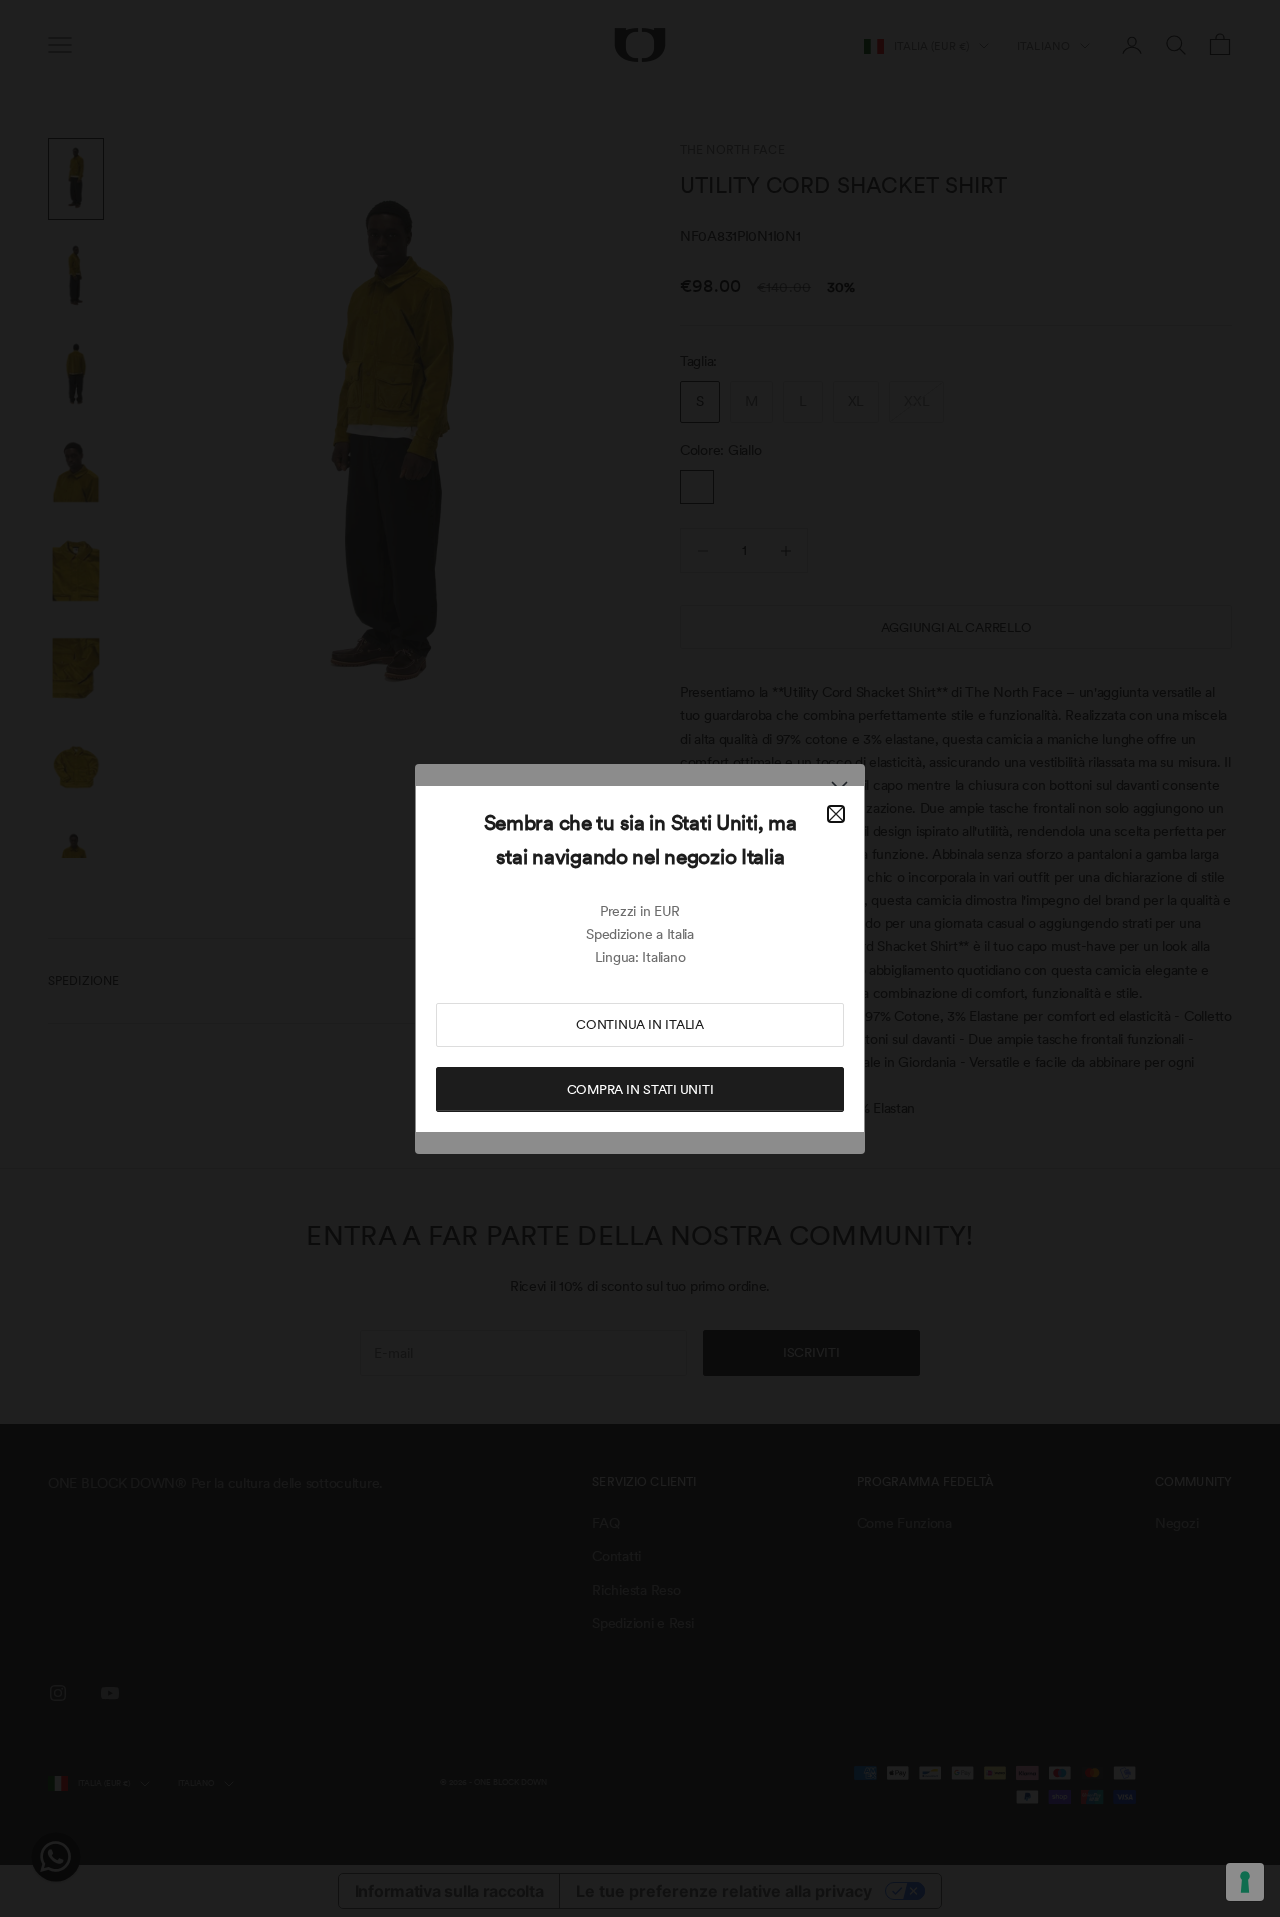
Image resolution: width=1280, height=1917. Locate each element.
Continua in (640, 1024)
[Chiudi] (836, 814)
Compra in (640, 1089)
